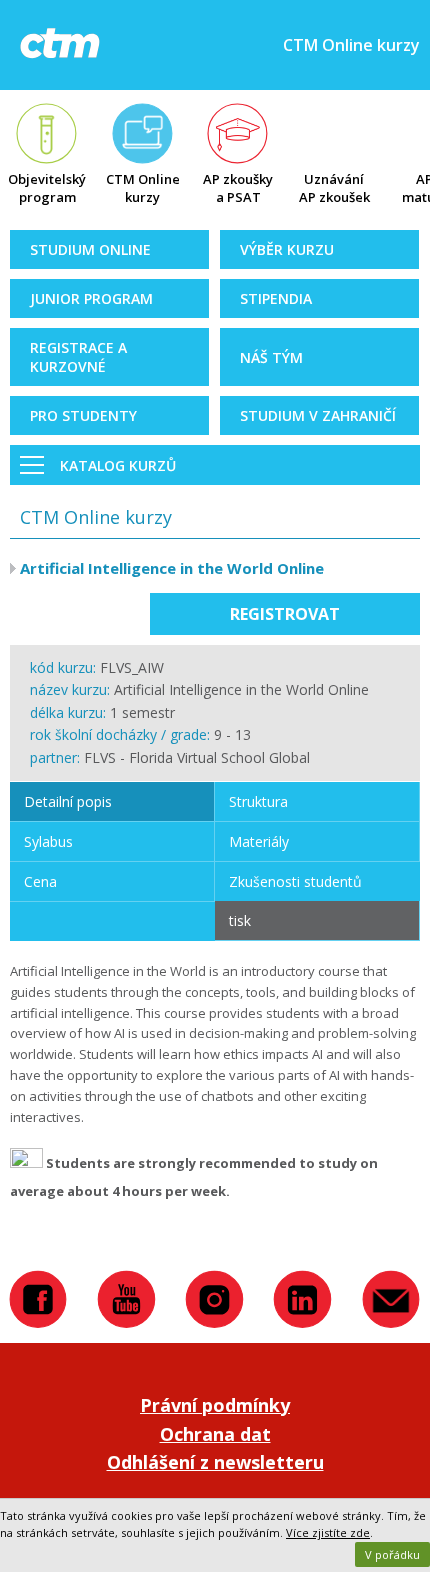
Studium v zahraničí (318, 415)
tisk (240, 920)
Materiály (259, 841)
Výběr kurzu (287, 249)
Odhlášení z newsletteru (215, 1462)
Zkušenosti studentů (295, 881)
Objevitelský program (47, 188)
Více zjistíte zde (328, 1532)
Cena (40, 881)
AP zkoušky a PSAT (238, 188)
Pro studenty (83, 415)
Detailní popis (68, 801)
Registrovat (285, 614)
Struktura (258, 801)
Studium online (90, 249)
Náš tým (271, 357)
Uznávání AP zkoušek (334, 188)
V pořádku (392, 1554)
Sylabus (48, 841)
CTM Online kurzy (143, 188)
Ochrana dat (215, 1434)
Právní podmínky (215, 1405)
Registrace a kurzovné (78, 357)
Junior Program (91, 298)
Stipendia (276, 298)
